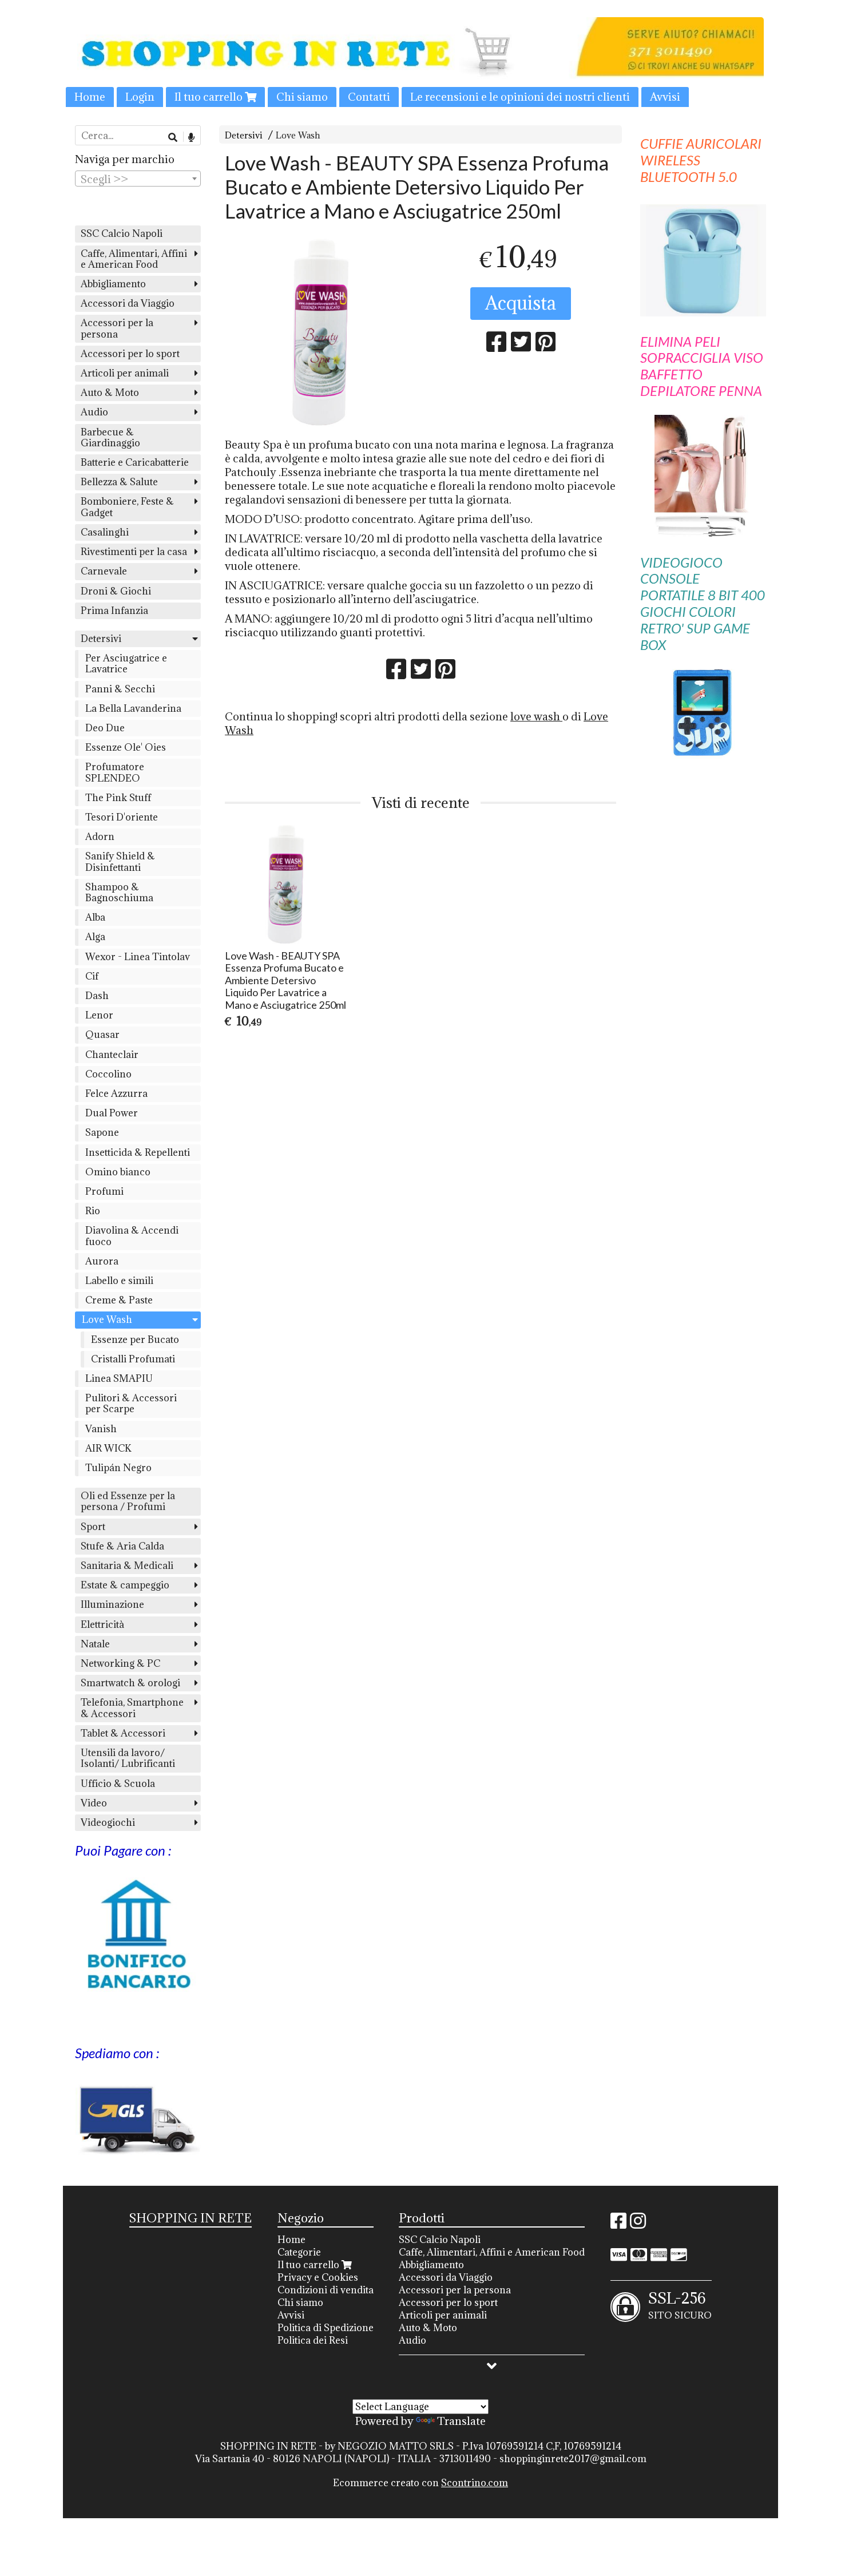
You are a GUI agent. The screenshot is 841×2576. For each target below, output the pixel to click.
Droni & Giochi (116, 591)
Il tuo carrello (210, 97)
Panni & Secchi (120, 689)
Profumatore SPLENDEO (115, 772)
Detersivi (244, 135)
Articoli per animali (125, 373)
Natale (95, 1644)
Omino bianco (118, 1172)
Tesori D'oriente (122, 817)
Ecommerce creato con (420, 2483)
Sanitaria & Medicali (127, 1566)
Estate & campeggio (125, 1585)
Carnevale (104, 571)
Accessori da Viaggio (128, 303)
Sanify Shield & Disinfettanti (120, 861)
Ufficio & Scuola (118, 1784)
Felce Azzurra (116, 1093)
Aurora (102, 1261)
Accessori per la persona (117, 328)
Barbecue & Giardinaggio (110, 437)
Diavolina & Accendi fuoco (132, 1236)
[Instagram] (638, 2224)
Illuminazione (112, 1604)
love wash (536, 716)
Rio (93, 1211)
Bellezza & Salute (119, 482)
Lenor (99, 1015)
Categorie (299, 2252)
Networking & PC (120, 1663)
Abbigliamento (113, 284)
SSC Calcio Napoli (122, 233)
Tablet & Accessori (123, 1733)
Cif (92, 976)
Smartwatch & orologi (130, 1683)
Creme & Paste (119, 1300)
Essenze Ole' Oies (126, 747)
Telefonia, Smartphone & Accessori (132, 1708)
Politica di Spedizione (326, 2328)
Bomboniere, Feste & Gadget (127, 507)
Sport (93, 1527)
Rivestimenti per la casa (134, 552)
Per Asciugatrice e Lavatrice (126, 663)
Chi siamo (302, 97)
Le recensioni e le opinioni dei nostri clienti (520, 97)
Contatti (369, 97)
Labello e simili (119, 1281)
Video (94, 1803)
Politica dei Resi (313, 2340)
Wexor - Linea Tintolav (138, 957)
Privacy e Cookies (318, 2277)
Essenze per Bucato (135, 1339)
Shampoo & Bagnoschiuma (119, 892)
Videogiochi (108, 1822)
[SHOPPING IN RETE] (420, 62)
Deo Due (105, 728)
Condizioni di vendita (326, 2290)
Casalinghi (105, 532)
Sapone (102, 1132)
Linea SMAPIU (119, 1378)
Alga (95, 937)
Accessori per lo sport (130, 354)
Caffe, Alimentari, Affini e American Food (134, 259)
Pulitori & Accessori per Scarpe (131, 1403)
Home (90, 97)
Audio (94, 412)
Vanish (101, 1429)
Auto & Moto (110, 393)
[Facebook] (618, 2224)
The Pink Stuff (118, 798)
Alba (95, 917)
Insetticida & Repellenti (138, 1152)
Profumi (104, 1191)
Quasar (102, 1035)
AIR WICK (108, 1448)
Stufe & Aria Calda (122, 1546)
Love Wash (298, 135)
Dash (97, 996)
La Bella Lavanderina (133, 708)
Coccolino (108, 1074)
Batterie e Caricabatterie (135, 462)
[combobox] (138, 179)
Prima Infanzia (114, 611)
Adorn (100, 837)
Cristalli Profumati (133, 1359)
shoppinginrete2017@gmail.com (573, 2459)
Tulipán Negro (118, 1468)
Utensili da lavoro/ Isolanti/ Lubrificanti (128, 1758)
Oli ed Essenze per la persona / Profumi (128, 1501)
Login (140, 97)
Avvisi (665, 97)
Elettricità (102, 1624)
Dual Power (112, 1113)
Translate (461, 2421)
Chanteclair (112, 1055)
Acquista (521, 303)
